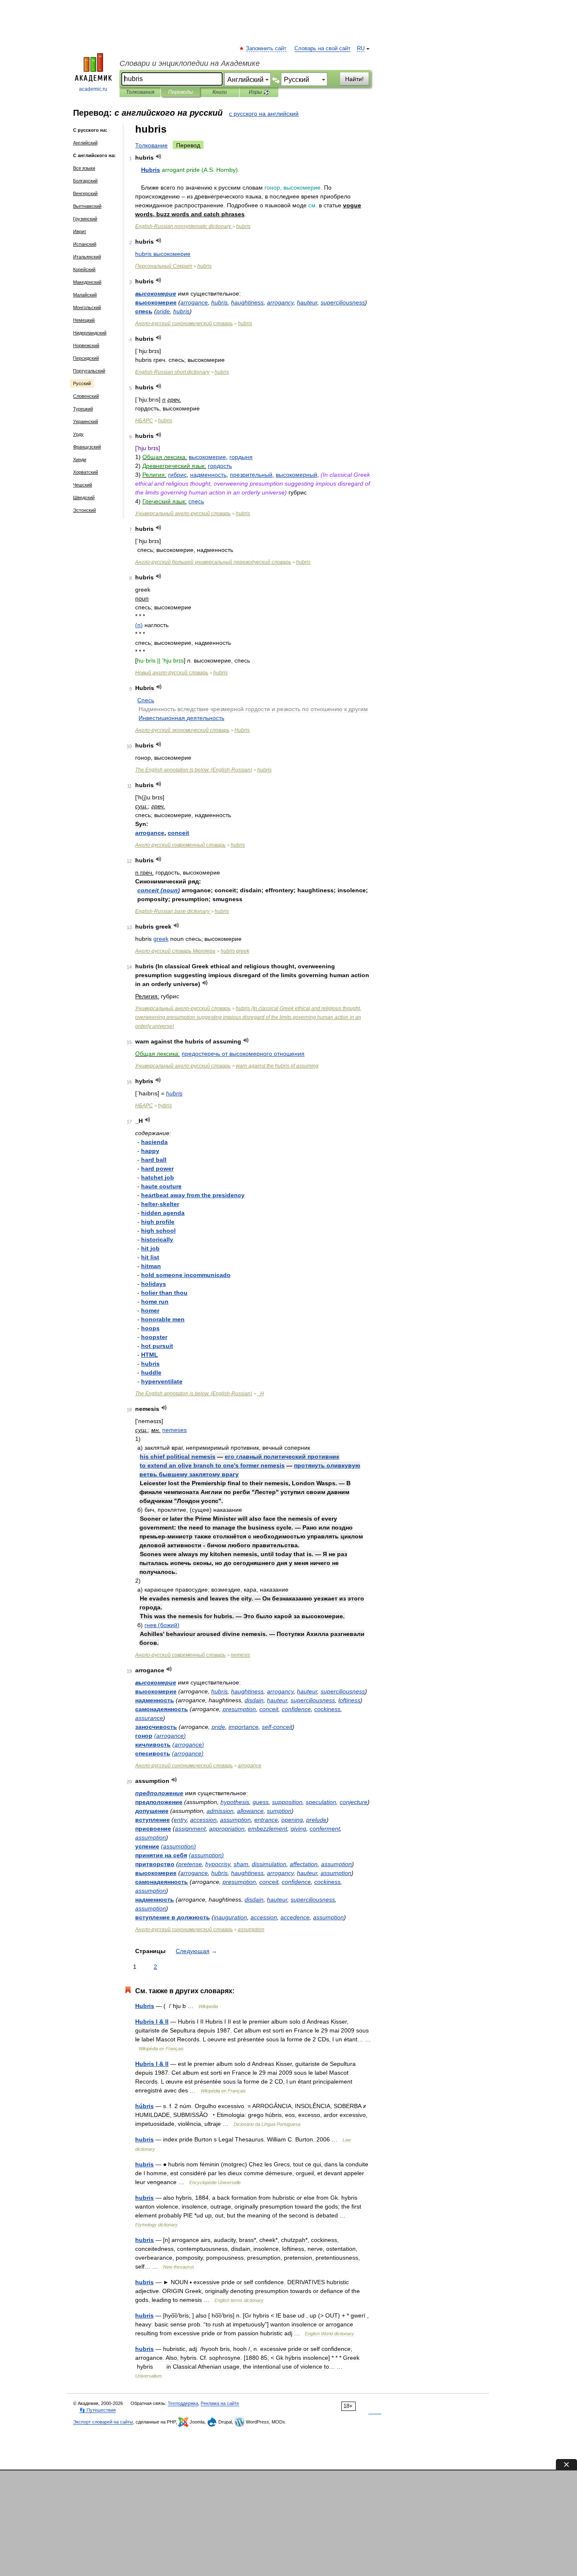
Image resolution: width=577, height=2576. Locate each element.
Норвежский (86, 345)
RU (361, 49)
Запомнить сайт (267, 49)
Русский (82, 383)
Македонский (87, 282)
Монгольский (87, 307)
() (139, 625)
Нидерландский (90, 333)
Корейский (84, 269)
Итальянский (87, 257)
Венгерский (85, 193)
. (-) (194, 770)
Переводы (181, 92)
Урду (78, 434)
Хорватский (86, 472)
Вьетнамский (87, 206)
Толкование (151, 145)
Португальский (89, 371)
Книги (220, 92)
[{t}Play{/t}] (159, 156)
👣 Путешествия (98, 2410)
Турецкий (83, 409)
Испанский (85, 244)
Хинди (80, 459)
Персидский (86, 358)
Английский (85, 143)
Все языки (84, 168)
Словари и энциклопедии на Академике (190, 63)
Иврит (80, 231)
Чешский (83, 485)
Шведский (84, 497)
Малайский (85, 295)
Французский (87, 447)
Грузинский (85, 219)
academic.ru (93, 89)
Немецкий (84, 320)
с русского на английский (264, 114)
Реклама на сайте (220, 2403)
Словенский (86, 396)
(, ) (248, 1017)
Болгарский (85, 181)
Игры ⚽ (259, 92)
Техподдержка (183, 2403)
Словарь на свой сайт (323, 49)
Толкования (140, 92)
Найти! (354, 79)
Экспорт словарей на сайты (103, 2422)
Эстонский (84, 510)
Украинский (86, 421)
